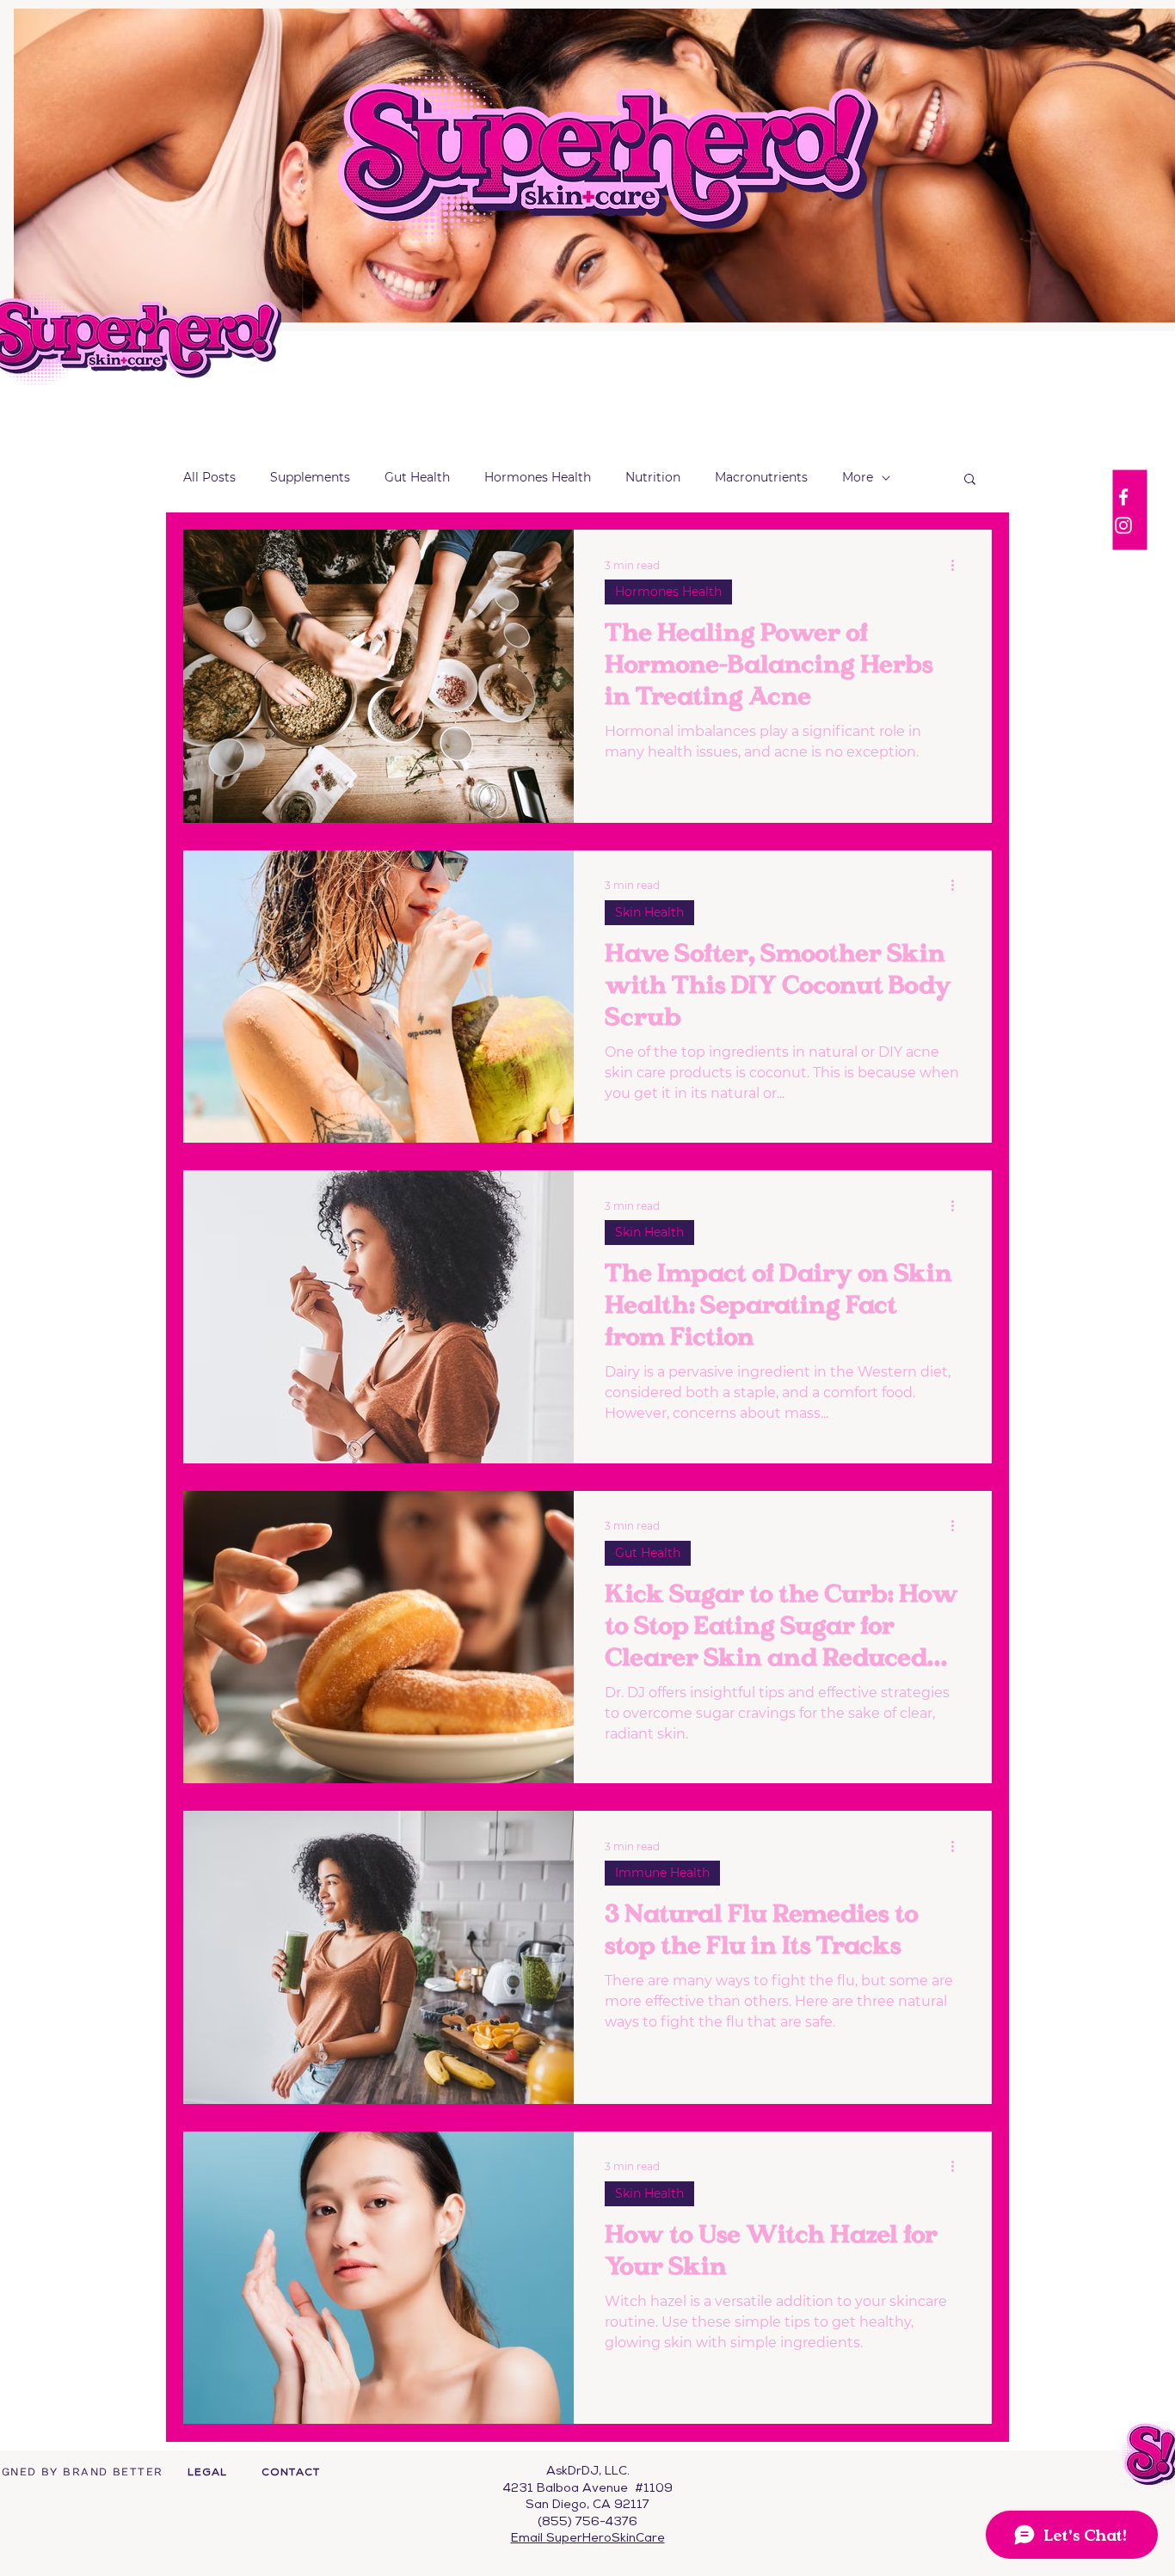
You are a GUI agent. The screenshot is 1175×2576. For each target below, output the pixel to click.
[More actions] (958, 565)
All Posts (209, 477)
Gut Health (417, 477)
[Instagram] (1123, 525)
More (858, 477)
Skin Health (649, 912)
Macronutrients (761, 477)
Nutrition (653, 477)
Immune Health (662, 1873)
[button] (970, 480)
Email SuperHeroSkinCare (588, 2539)
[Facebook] (1123, 497)
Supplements (310, 477)
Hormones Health (538, 477)
